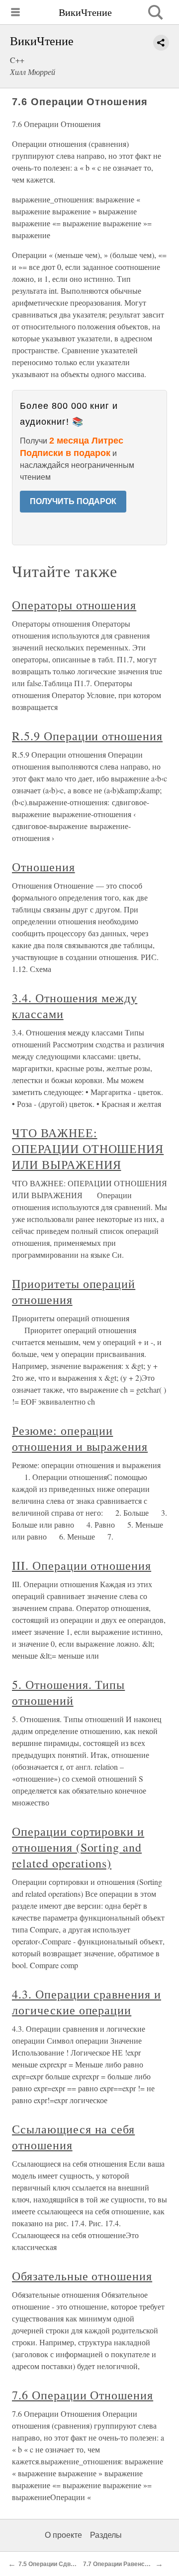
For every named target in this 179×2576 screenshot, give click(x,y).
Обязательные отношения (82, 2276)
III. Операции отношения (82, 1565)
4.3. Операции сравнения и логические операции (87, 2002)
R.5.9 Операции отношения (87, 736)
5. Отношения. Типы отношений (68, 1692)
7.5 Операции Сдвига (49, 2564)
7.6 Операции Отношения (83, 2395)
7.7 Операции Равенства (119, 2564)
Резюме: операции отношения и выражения (80, 1438)
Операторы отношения (74, 605)
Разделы (106, 2535)
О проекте (63, 2535)
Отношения (44, 867)
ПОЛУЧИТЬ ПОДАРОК (73, 501)
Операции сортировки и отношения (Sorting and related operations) (78, 1847)
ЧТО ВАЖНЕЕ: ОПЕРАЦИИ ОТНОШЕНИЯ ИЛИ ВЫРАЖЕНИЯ (88, 1149)
